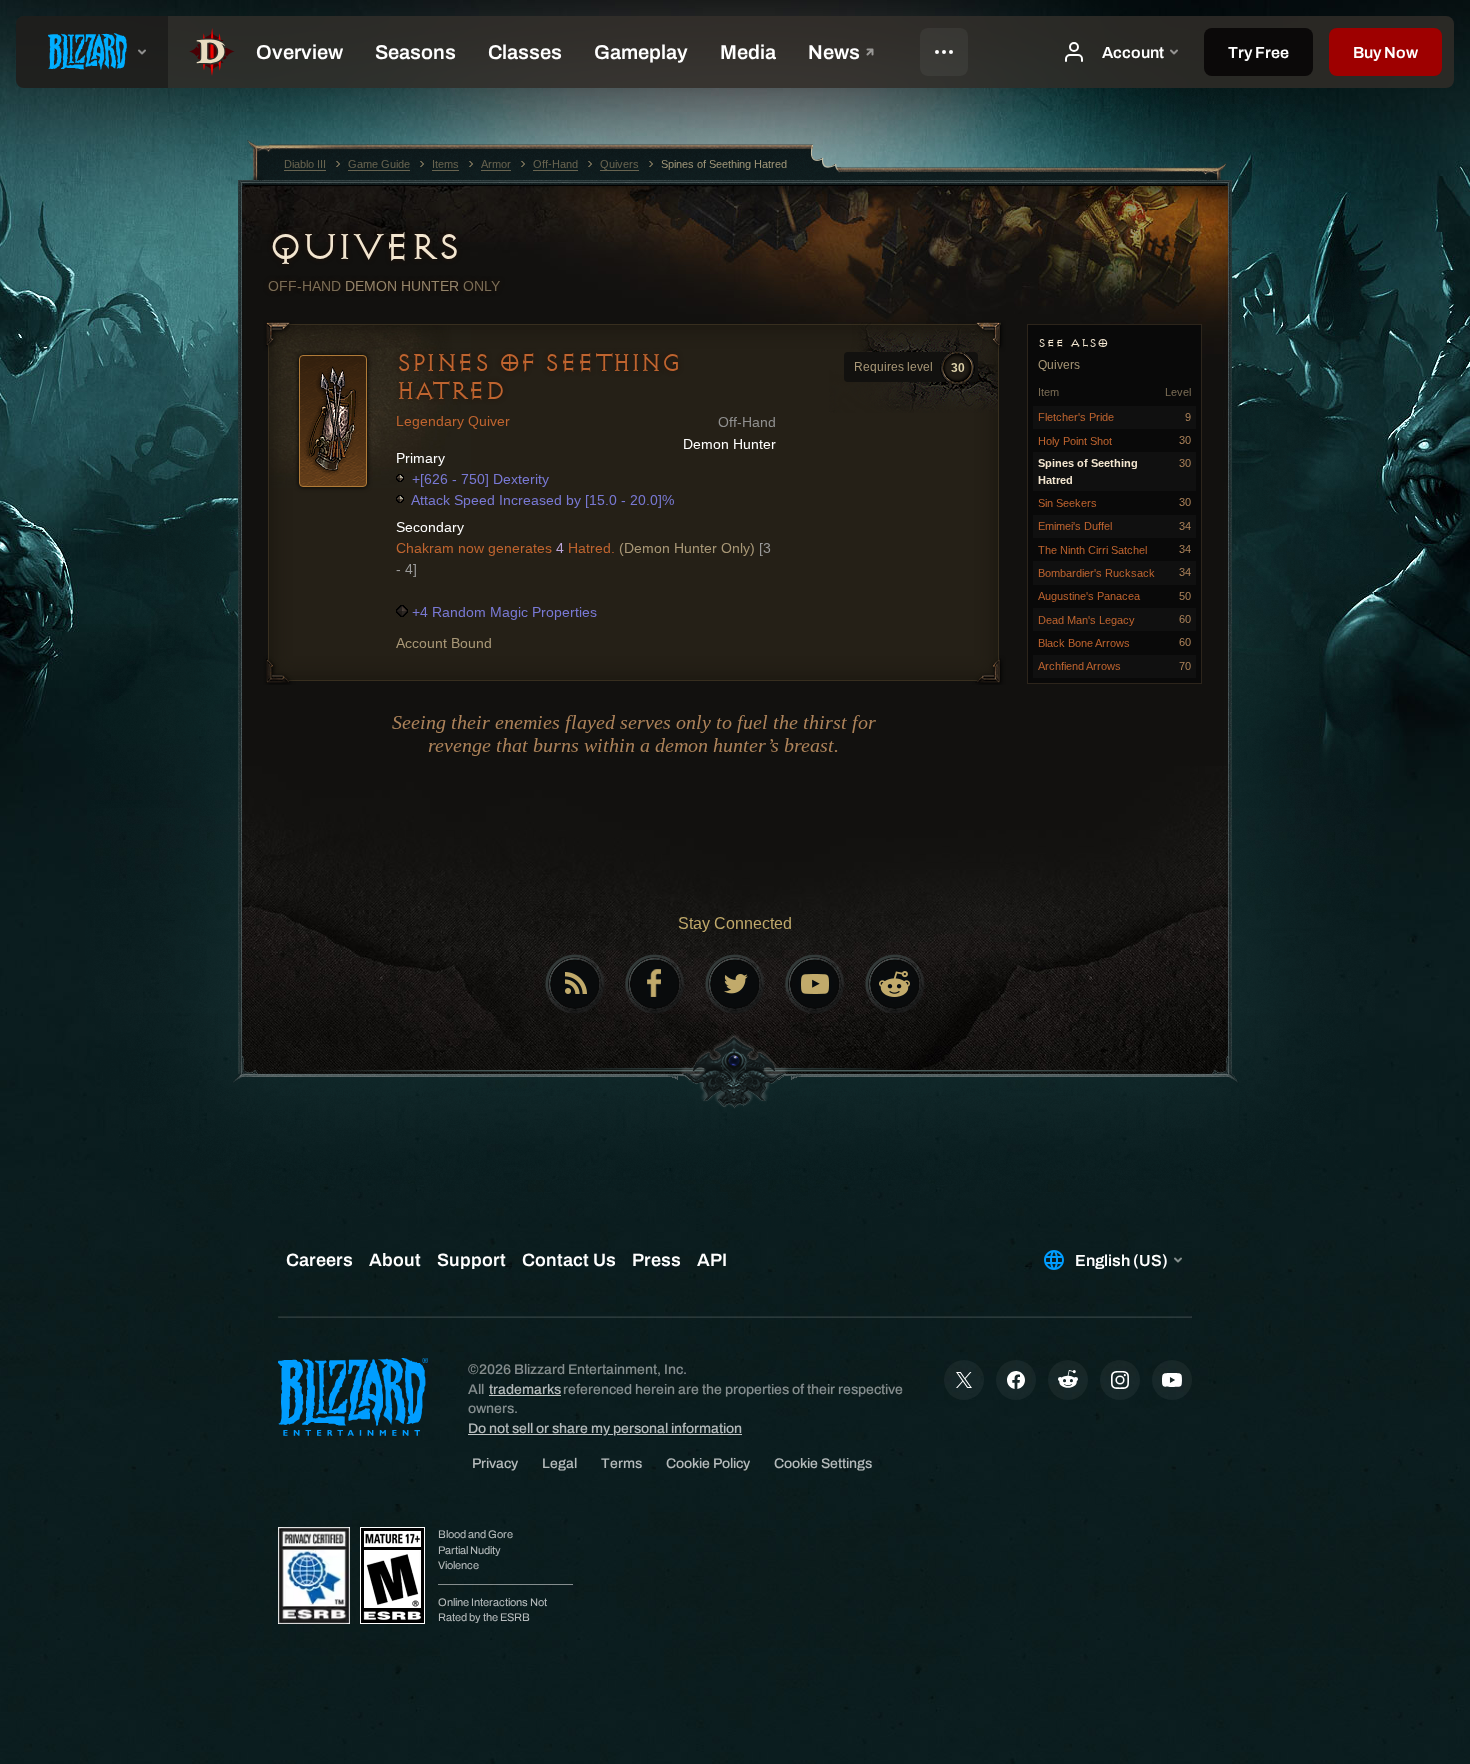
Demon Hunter (402, 286)
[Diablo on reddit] (895, 984)
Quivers (364, 247)
